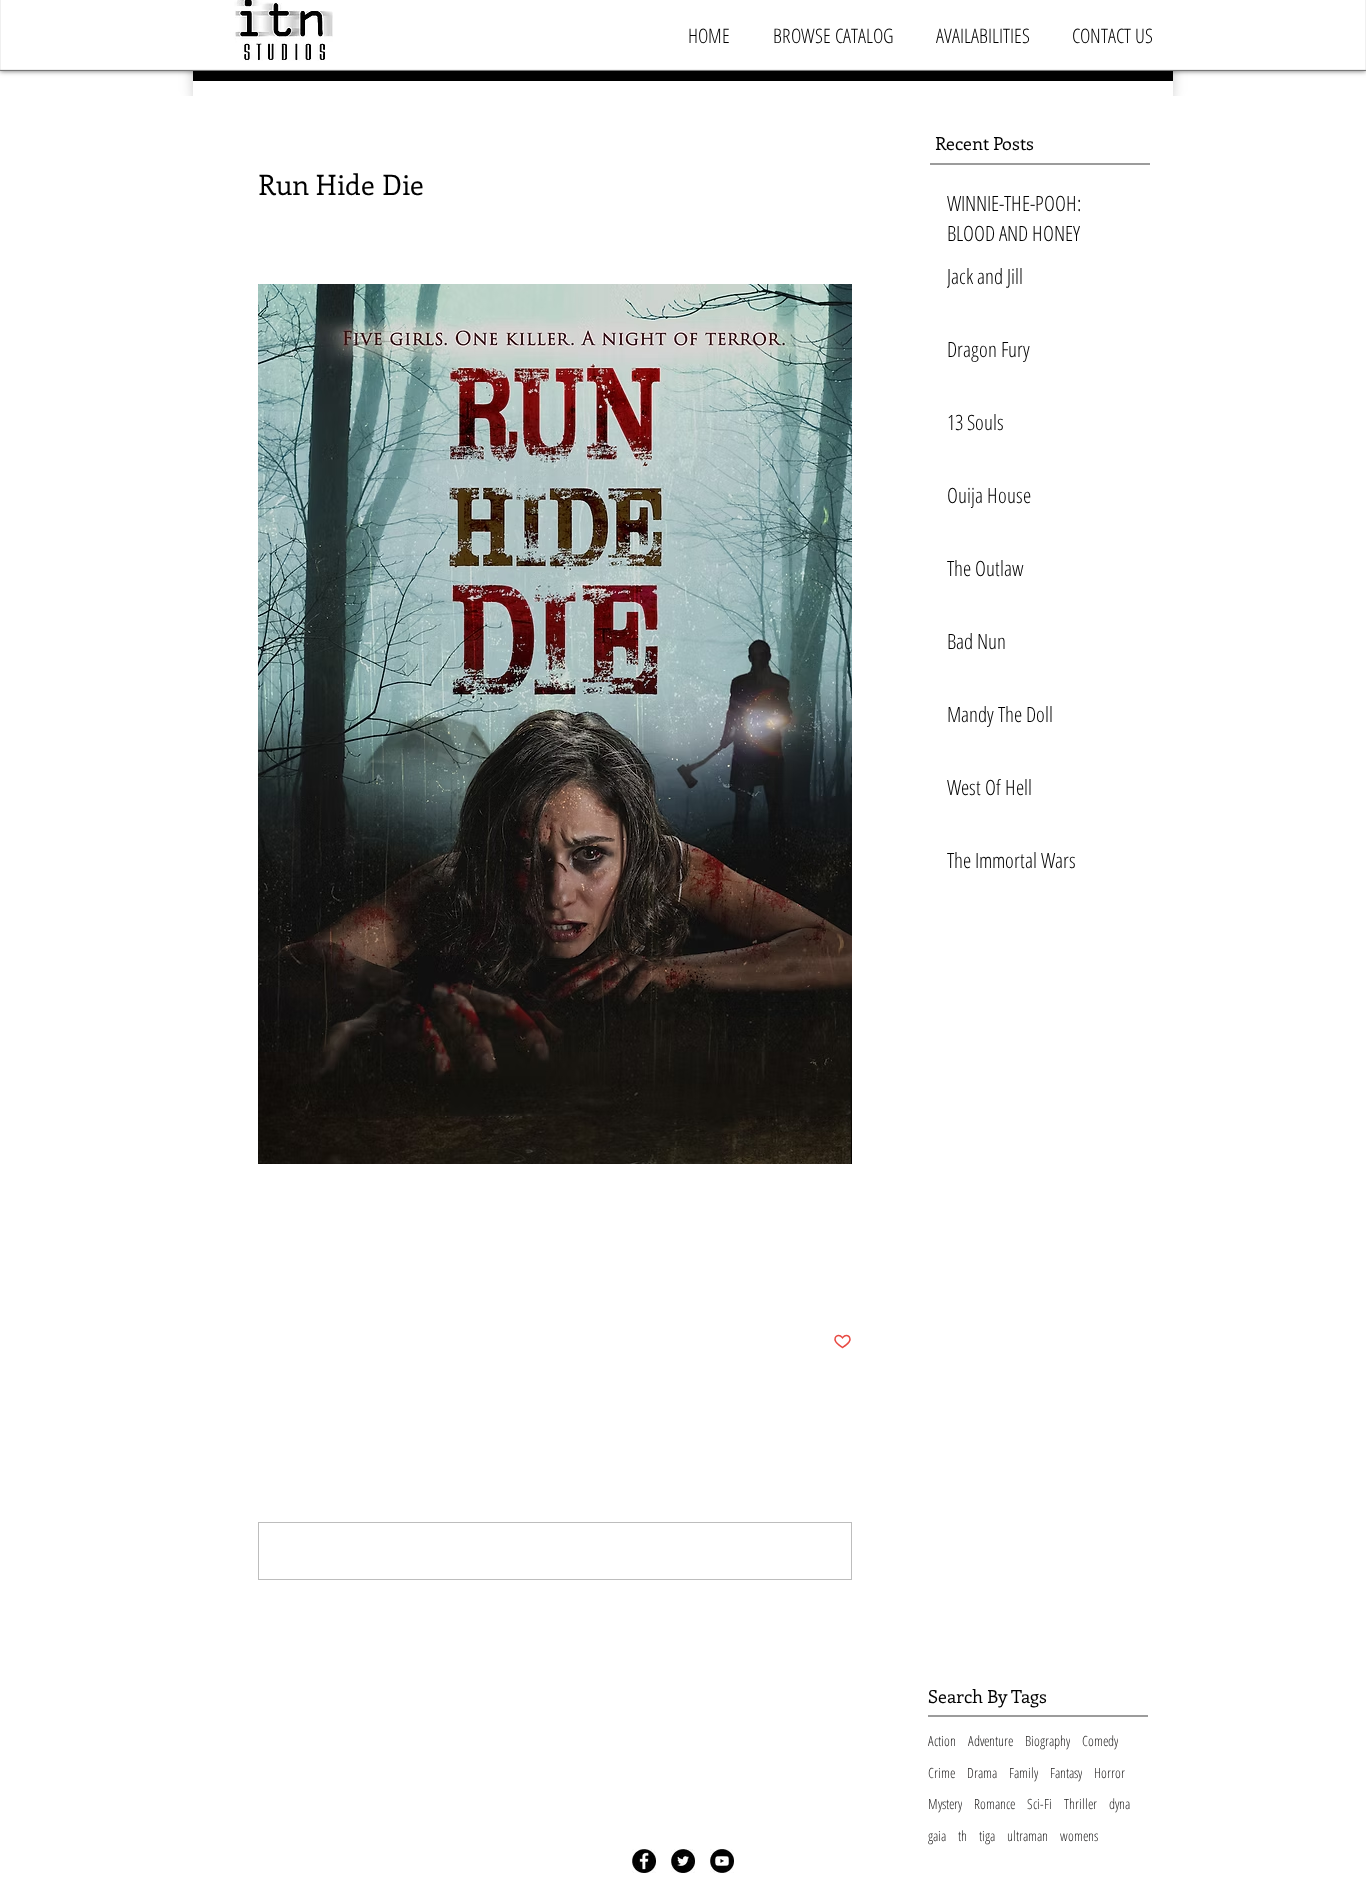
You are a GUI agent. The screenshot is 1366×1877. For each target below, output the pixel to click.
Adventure (990, 1740)
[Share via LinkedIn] (365, 1280)
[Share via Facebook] (267, 1280)
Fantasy (1066, 1772)
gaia (937, 1835)
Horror (1109, 1772)
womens (1079, 1835)
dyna (1119, 1803)
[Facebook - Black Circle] (644, 1861)
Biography (1047, 1740)
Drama (982, 1772)
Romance (994, 1803)
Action (942, 1740)
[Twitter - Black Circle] (683, 1861)
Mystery (945, 1803)
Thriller (1080, 1803)
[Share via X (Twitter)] (316, 1280)
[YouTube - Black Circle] (722, 1861)
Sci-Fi (1039, 1803)
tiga (987, 1835)
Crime (941, 1772)
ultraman (1027, 1835)
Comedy (1100, 1740)
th (962, 1835)
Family (1023, 1772)
